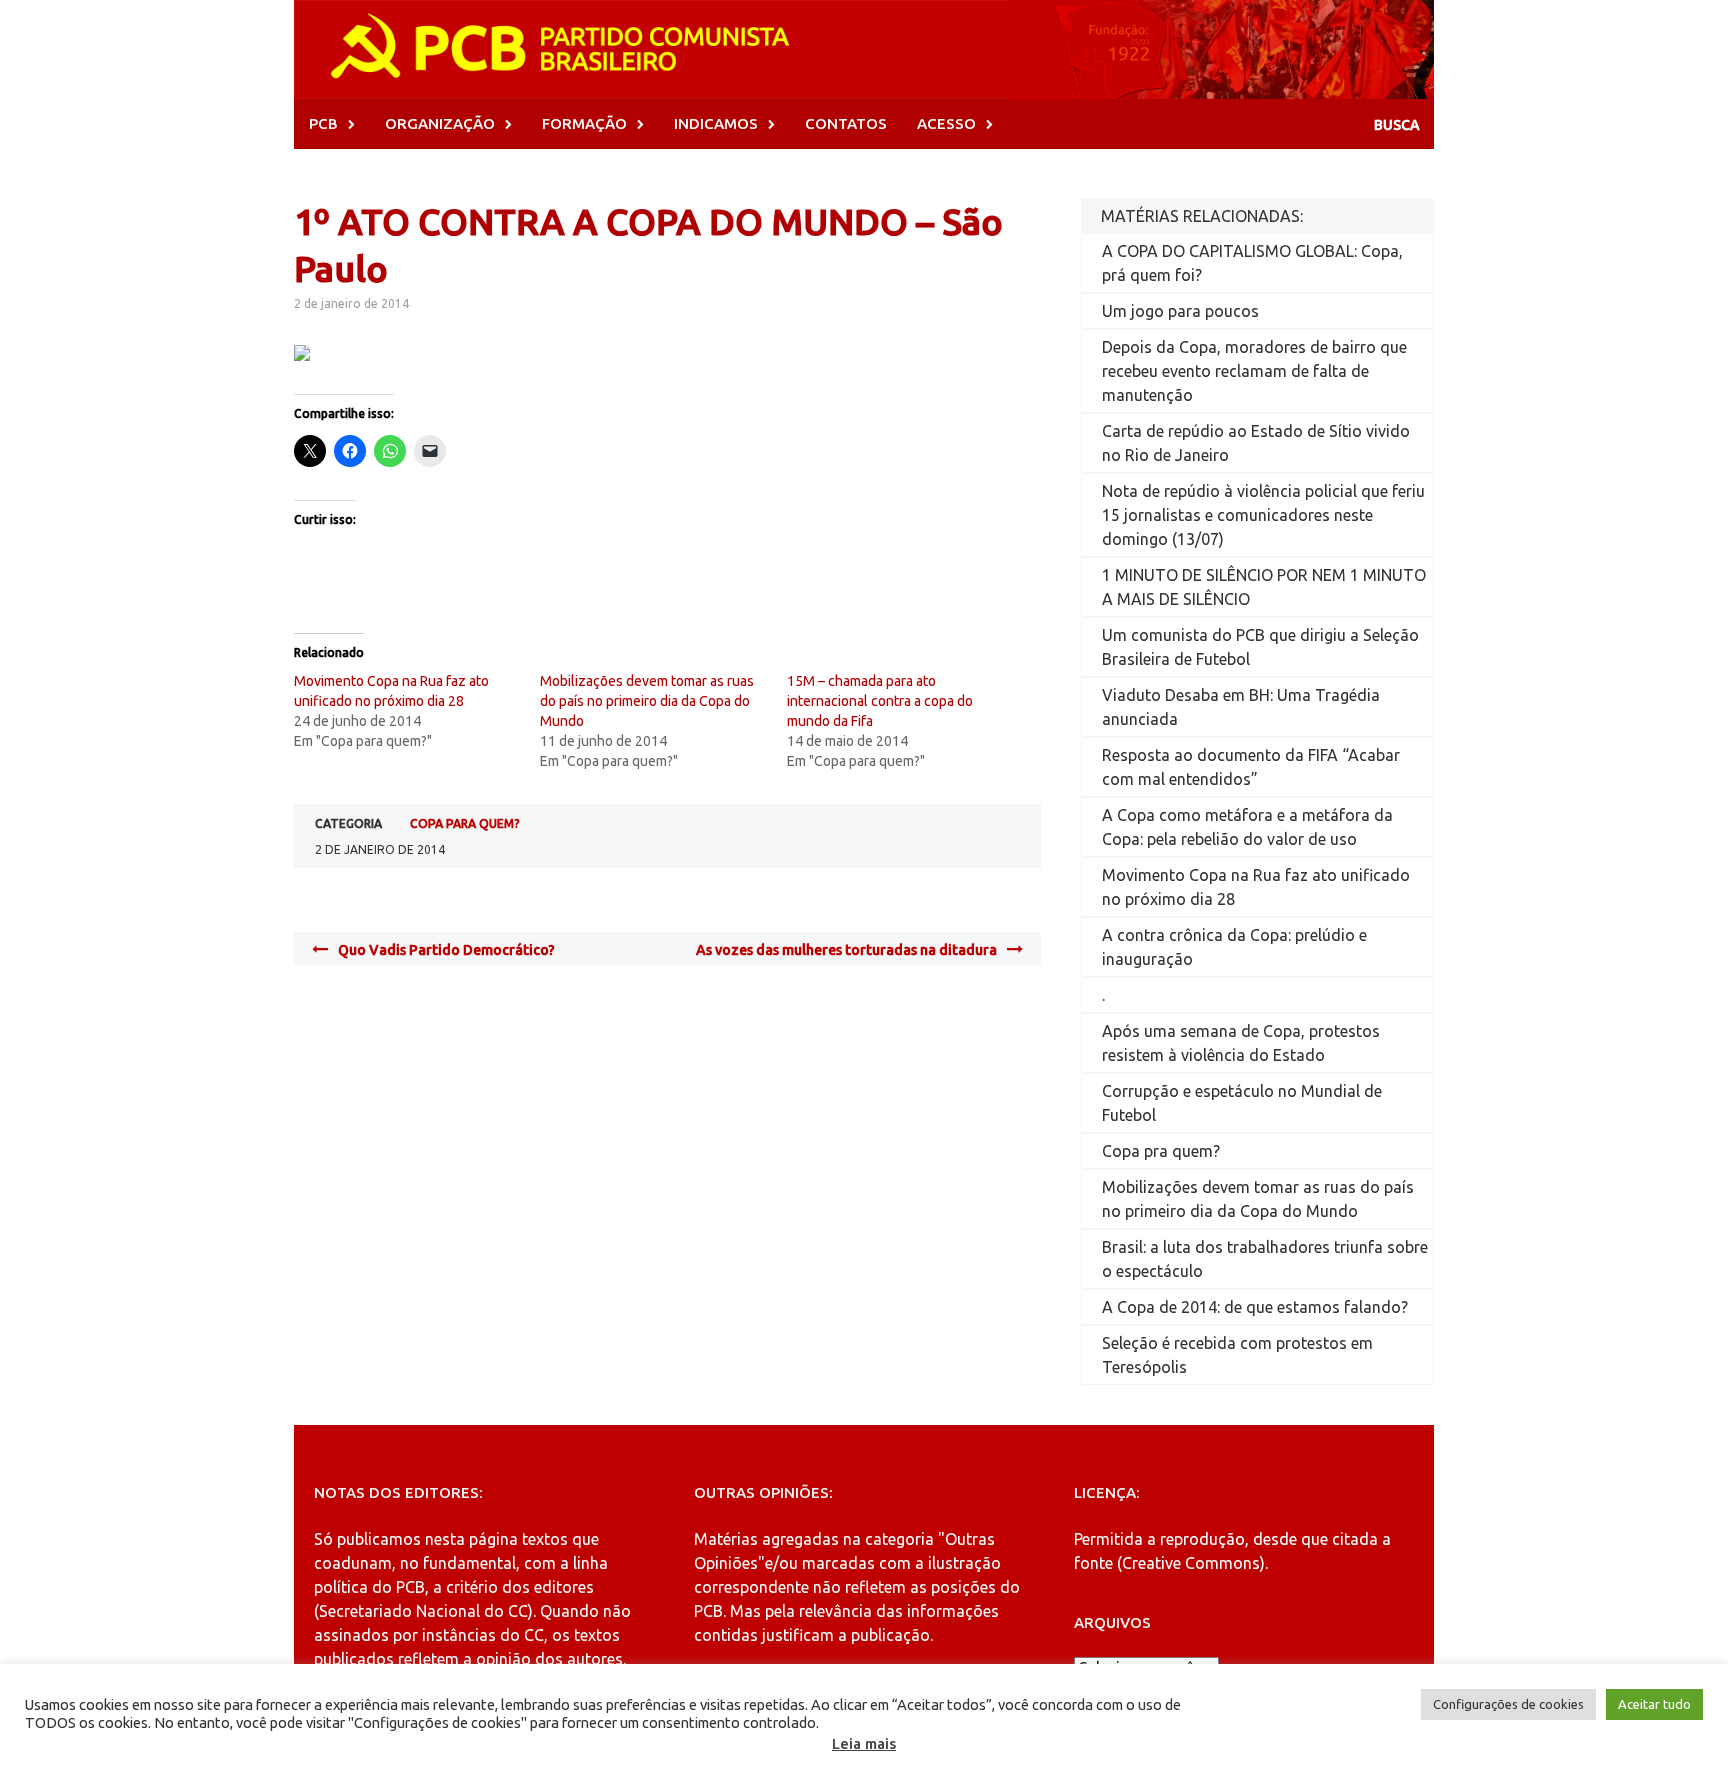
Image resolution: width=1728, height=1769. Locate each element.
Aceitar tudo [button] (1654, 1704)
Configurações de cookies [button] (1508, 1704)
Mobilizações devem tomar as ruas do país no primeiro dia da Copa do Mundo (647, 701)
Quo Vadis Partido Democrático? (446, 950)
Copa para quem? (465, 823)
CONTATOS (846, 123)
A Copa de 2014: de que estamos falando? (1255, 1307)
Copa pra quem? (1161, 1151)
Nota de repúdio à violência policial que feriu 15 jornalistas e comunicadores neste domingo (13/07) (1263, 515)
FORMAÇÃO (584, 123)
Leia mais (864, 1743)
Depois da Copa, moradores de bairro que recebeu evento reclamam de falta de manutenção (1254, 371)
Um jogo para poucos (1180, 311)
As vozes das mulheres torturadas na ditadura (846, 950)
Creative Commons (1191, 1563)
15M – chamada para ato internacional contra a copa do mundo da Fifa (880, 701)
